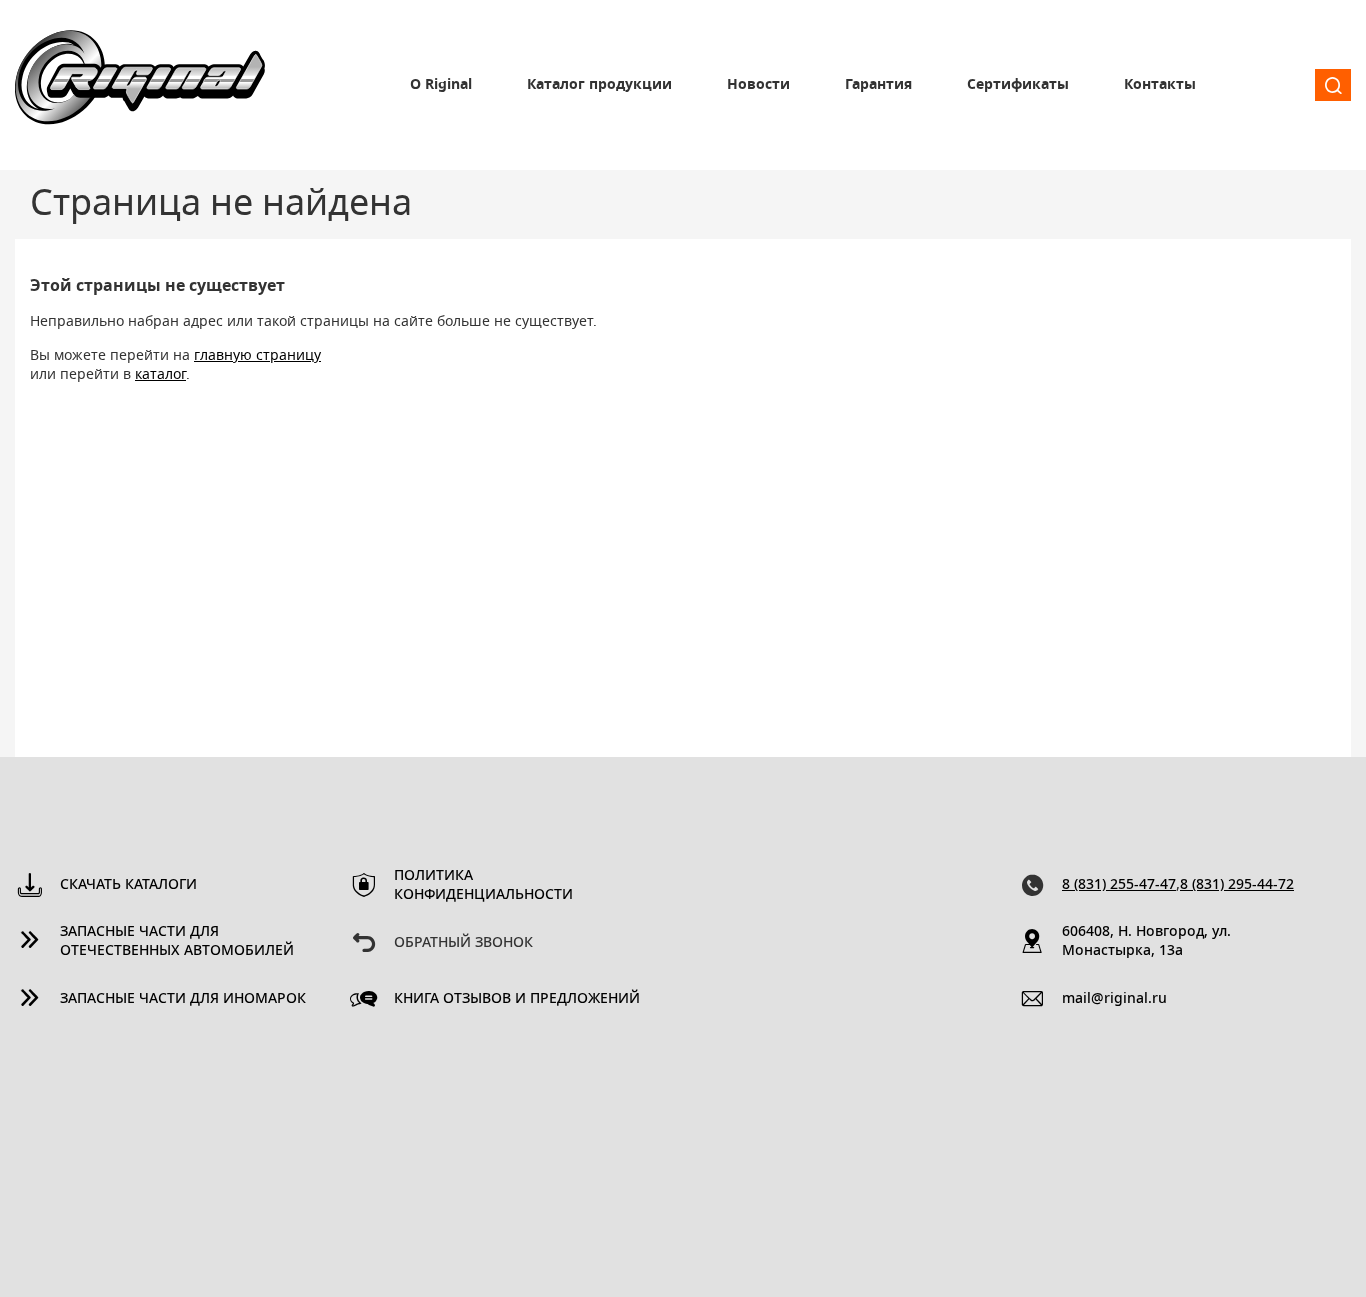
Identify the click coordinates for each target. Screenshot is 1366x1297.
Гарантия (878, 85)
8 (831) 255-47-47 (1119, 885)
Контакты (1160, 85)
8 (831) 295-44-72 (1237, 885)
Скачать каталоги (128, 885)
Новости (758, 85)
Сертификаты (1018, 85)
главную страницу (257, 356)
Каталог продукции (599, 85)
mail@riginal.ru (1114, 999)
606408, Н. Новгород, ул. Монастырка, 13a (1146, 941)
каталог (160, 375)
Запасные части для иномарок (183, 999)
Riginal (140, 85)
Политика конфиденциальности (483, 885)
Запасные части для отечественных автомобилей (177, 941)
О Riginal (441, 85)
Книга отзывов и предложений (517, 999)
